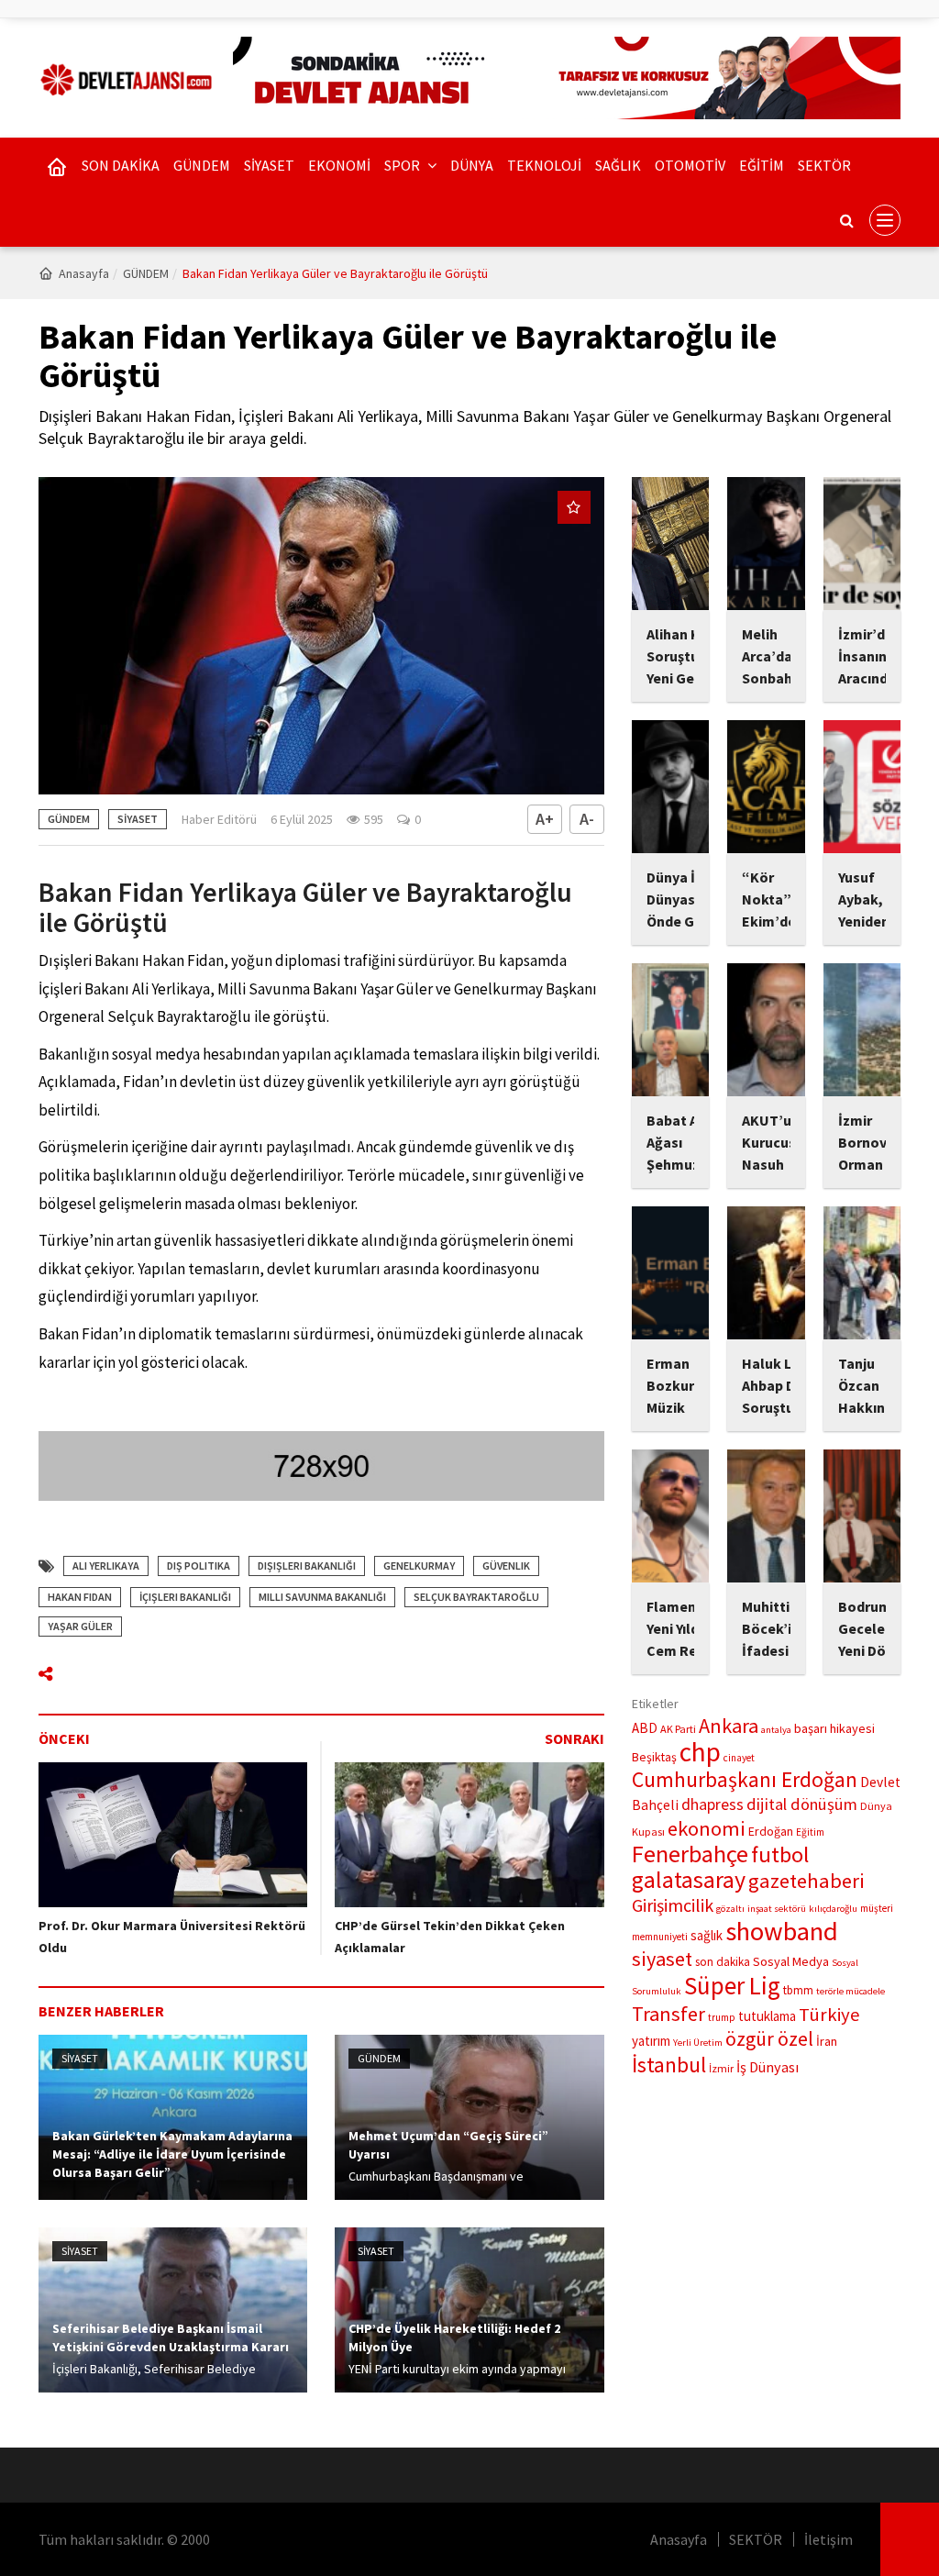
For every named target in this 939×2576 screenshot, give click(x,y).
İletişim (829, 2539)
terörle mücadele (851, 1991)
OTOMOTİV (690, 165)
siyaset (662, 1959)
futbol (780, 1854)
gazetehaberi (806, 1881)
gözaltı (730, 1909)
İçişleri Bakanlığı (185, 1597)
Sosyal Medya (791, 1961)
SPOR (403, 165)
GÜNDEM (202, 165)
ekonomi (707, 1828)
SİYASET (269, 165)
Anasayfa (84, 273)
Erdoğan (771, 1831)
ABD (645, 1728)
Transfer (668, 2014)
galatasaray (689, 1879)
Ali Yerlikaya (106, 1566)
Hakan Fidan (80, 1597)
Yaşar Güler (80, 1626)
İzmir (721, 2068)
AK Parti (678, 1729)
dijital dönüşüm (802, 1804)
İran (827, 2041)
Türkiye (829, 2015)
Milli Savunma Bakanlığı (322, 1597)
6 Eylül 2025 (302, 819)
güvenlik (506, 1566)
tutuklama (767, 2016)
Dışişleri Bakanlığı (307, 1566)
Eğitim (810, 1832)
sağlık (707, 1935)
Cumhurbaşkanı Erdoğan (745, 1779)
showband (782, 1931)
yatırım (651, 2041)
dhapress (713, 1804)
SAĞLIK (618, 165)
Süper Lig (732, 1985)
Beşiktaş (654, 1757)
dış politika (199, 1566)
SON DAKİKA (121, 165)
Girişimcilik (673, 1905)
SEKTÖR (824, 165)
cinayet (739, 1758)
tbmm (798, 1990)
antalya (776, 1730)
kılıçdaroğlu (833, 1909)
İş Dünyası (768, 2067)
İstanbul (669, 2065)
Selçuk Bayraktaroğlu (476, 1597)
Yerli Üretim (698, 2043)
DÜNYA (472, 165)
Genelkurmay (419, 1566)
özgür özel (769, 2039)
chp (700, 1752)
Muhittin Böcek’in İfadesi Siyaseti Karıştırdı (772, 1650)
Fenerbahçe (690, 1854)
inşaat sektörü (777, 1909)
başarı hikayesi (834, 1728)
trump (722, 2017)
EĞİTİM (762, 165)
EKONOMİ (339, 165)
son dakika (723, 1962)
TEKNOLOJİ (544, 165)
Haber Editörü (219, 819)
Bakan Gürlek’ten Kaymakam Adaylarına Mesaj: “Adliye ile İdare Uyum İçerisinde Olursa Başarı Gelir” (172, 2154)
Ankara (729, 1726)
